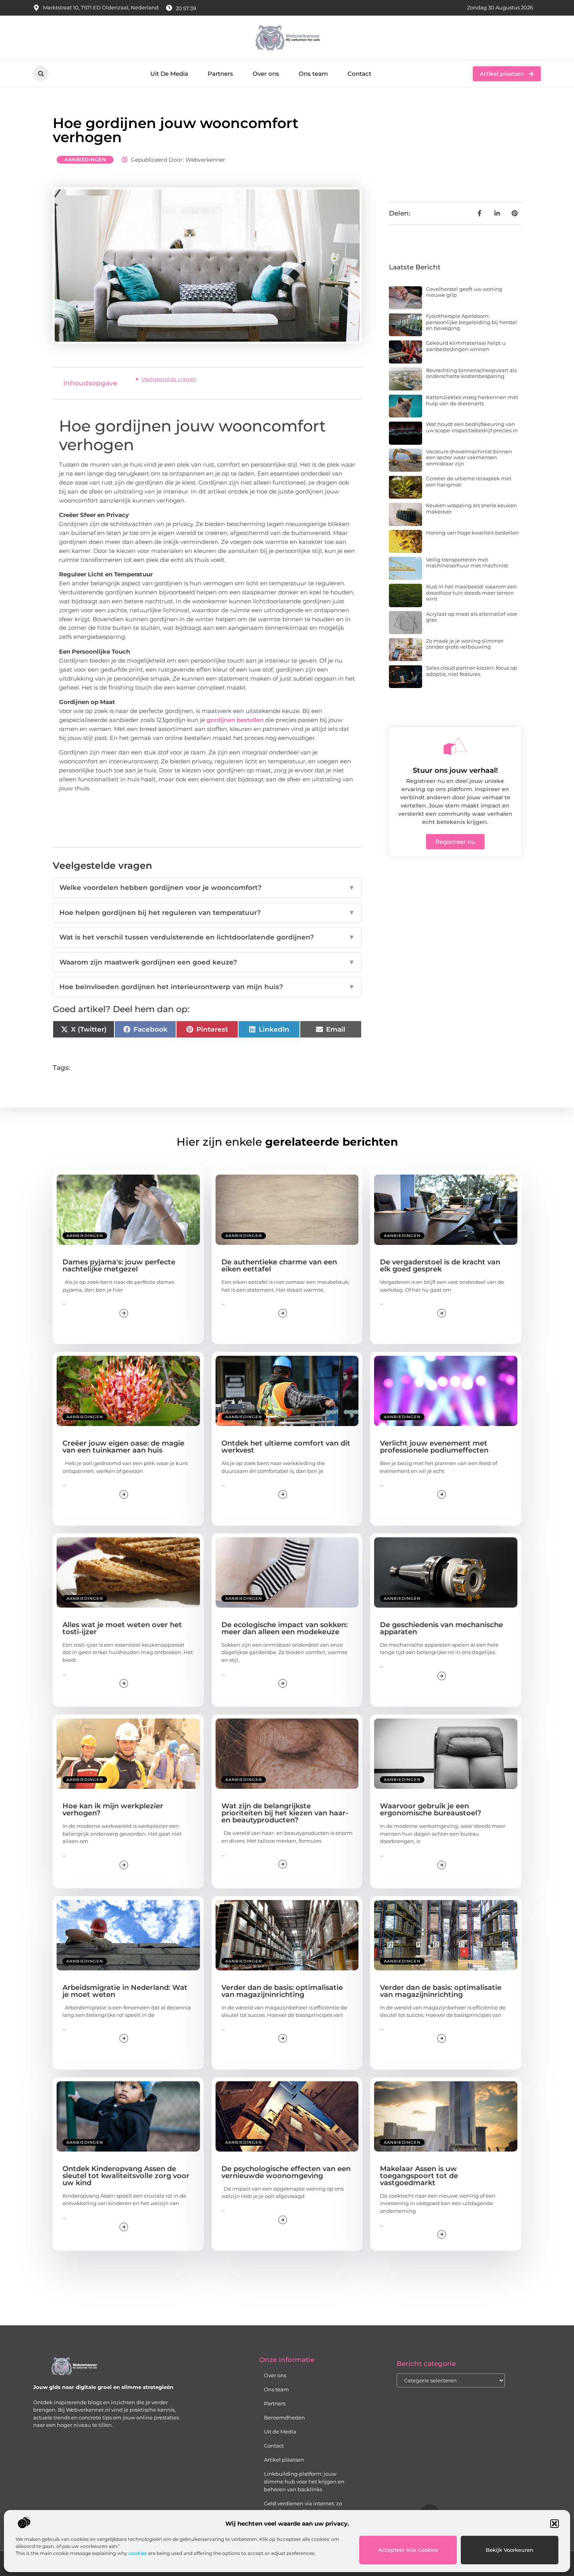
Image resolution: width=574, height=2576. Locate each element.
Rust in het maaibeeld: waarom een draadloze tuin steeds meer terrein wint (471, 593)
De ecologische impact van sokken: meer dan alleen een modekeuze (284, 1628)
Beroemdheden (284, 2417)
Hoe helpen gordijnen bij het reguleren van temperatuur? (207, 913)
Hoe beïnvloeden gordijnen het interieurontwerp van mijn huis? (207, 987)
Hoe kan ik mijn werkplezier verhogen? (113, 1809)
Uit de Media (280, 2432)
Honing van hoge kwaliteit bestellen (472, 533)
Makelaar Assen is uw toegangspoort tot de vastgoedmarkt (419, 2176)
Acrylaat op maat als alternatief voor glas (472, 617)
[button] (554, 2524)
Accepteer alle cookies (408, 2550)
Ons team (313, 74)
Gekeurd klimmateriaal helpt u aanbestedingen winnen (466, 346)
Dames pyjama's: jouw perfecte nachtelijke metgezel (119, 1266)
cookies (138, 2553)
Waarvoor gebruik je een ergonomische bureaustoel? (430, 1809)
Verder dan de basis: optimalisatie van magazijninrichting (282, 1991)
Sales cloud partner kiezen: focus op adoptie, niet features (471, 671)
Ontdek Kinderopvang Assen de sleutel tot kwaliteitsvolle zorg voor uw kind (126, 2176)
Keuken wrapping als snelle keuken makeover (471, 508)
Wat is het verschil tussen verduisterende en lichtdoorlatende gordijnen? (207, 937)
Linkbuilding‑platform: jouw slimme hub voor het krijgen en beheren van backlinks (304, 2482)
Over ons (266, 74)
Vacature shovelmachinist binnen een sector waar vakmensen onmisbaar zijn (469, 457)
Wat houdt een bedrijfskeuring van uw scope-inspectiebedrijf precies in (472, 427)
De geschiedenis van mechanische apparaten (441, 1628)
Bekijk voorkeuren (510, 2550)
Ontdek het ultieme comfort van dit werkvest (286, 1447)
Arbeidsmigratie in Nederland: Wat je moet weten (125, 1991)
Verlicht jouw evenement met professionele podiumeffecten (434, 1447)
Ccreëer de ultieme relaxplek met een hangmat (469, 481)
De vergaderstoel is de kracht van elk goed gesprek (440, 1266)
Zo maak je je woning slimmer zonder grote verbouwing (465, 644)
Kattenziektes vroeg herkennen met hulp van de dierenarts (472, 400)
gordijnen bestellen (235, 720)
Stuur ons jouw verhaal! (455, 770)
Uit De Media (169, 74)
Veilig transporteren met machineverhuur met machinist (467, 563)
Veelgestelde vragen (169, 379)
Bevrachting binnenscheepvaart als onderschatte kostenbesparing (471, 373)
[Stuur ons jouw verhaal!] (455, 746)
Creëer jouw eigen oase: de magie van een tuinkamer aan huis (123, 1447)
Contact (359, 74)
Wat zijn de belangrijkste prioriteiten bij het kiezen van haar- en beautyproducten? (285, 1813)
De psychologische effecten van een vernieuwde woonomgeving (286, 2172)
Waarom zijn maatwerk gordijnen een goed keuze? (207, 962)
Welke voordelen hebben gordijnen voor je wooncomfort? (207, 888)
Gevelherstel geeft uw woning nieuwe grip (464, 292)
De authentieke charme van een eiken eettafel (279, 1266)
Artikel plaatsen (284, 2460)
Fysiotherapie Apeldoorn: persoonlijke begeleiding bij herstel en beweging (471, 322)
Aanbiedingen (85, 160)
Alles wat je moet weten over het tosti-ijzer (122, 1628)
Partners (220, 74)
